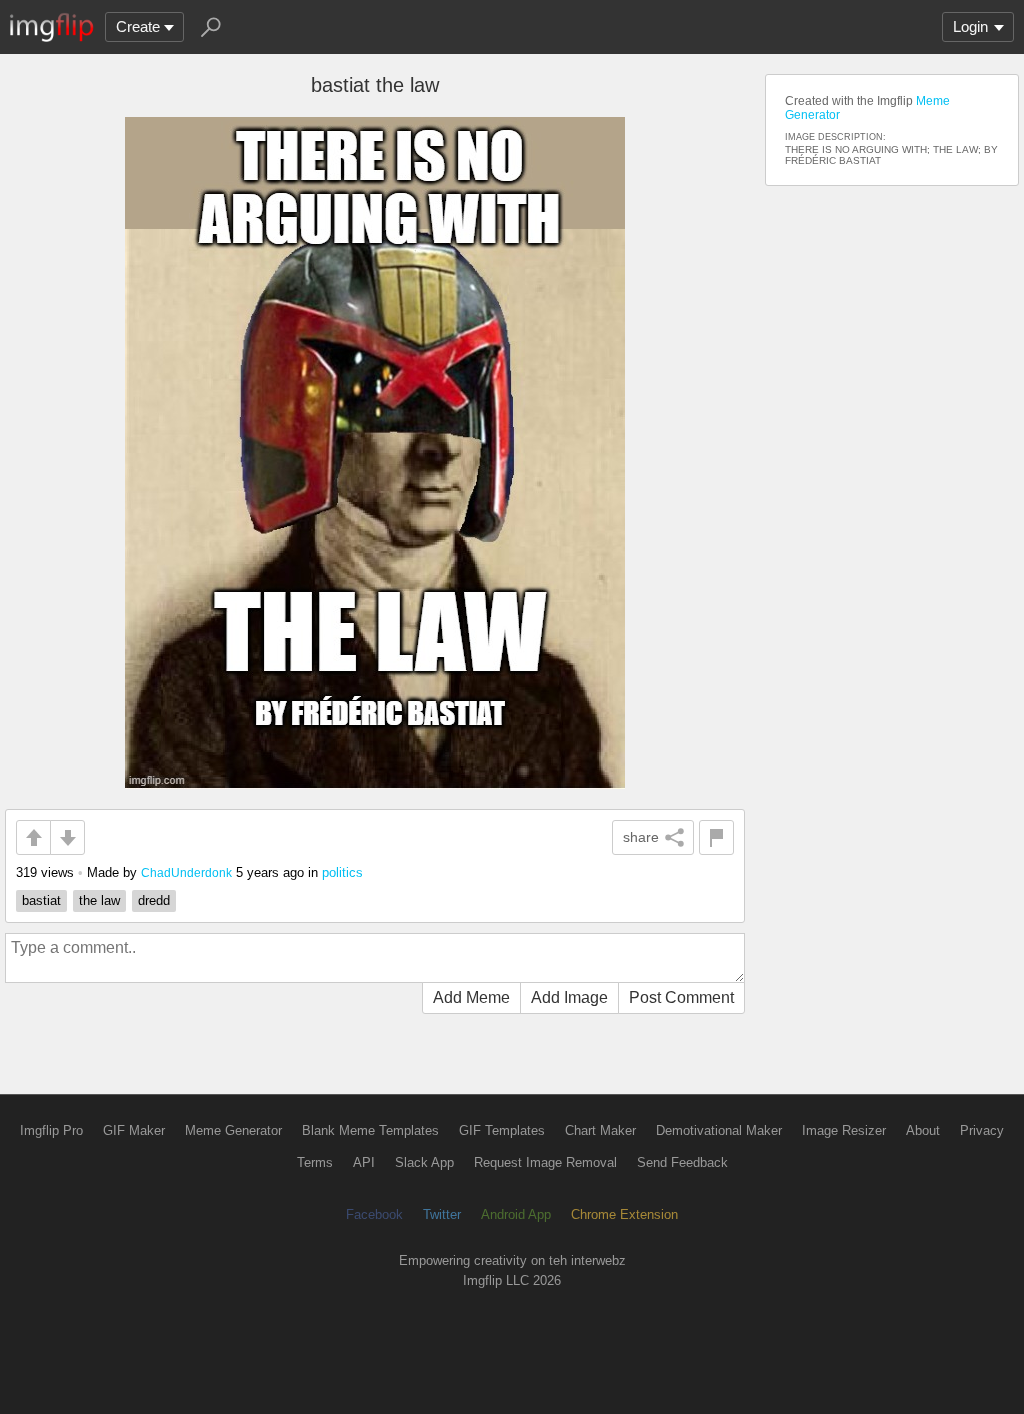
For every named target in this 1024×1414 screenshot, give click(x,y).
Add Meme (471, 997)
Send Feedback (682, 1162)
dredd (154, 900)
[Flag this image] (716, 837)
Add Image (569, 997)
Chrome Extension (624, 1214)
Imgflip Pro (51, 1130)
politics (342, 872)
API (364, 1162)
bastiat (41, 900)
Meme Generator (233, 1130)
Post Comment (681, 997)
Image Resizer (844, 1130)
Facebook (374, 1214)
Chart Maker (600, 1130)
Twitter (442, 1214)
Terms (315, 1162)
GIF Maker (134, 1130)
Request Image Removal (545, 1162)
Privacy (982, 1130)
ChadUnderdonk (186, 872)
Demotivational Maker (719, 1130)
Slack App (424, 1162)
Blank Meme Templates (370, 1130)
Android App (516, 1214)
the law (99, 900)
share (641, 837)
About (923, 1130)
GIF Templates (502, 1130)
